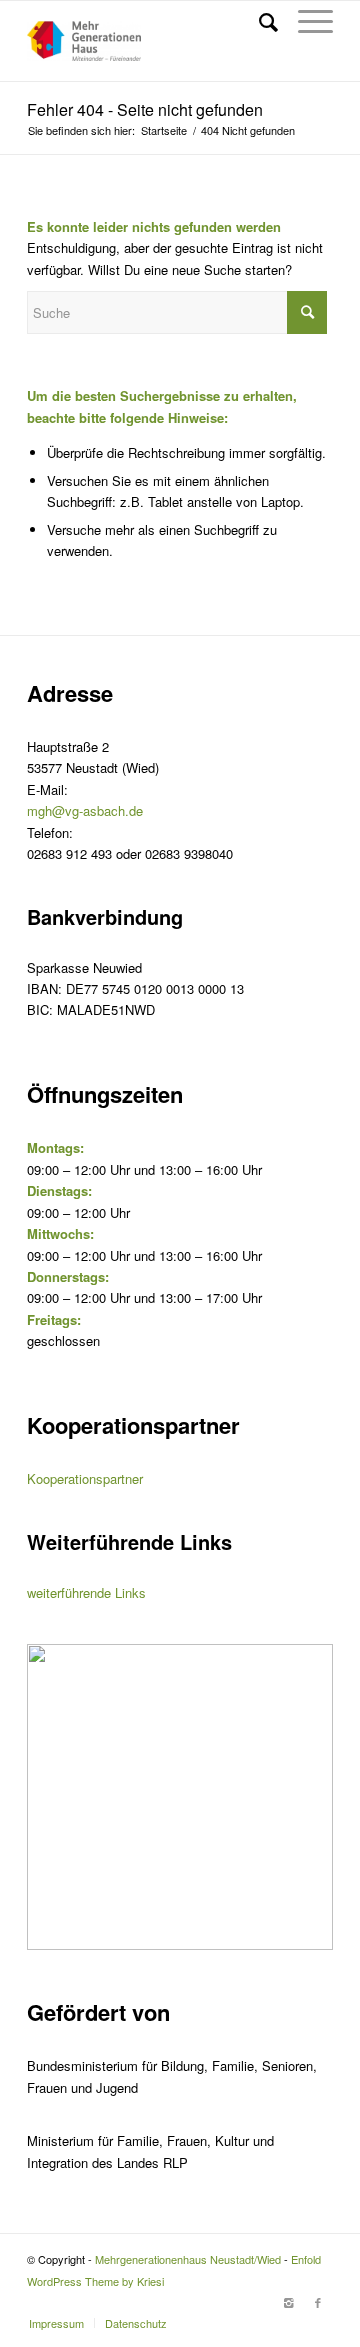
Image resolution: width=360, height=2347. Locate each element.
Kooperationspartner (85, 1478)
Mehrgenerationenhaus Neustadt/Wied (188, 2259)
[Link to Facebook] (318, 2302)
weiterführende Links (86, 1592)
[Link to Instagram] (288, 2302)
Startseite (164, 130)
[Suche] (258, 21)
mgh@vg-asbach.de (85, 810)
